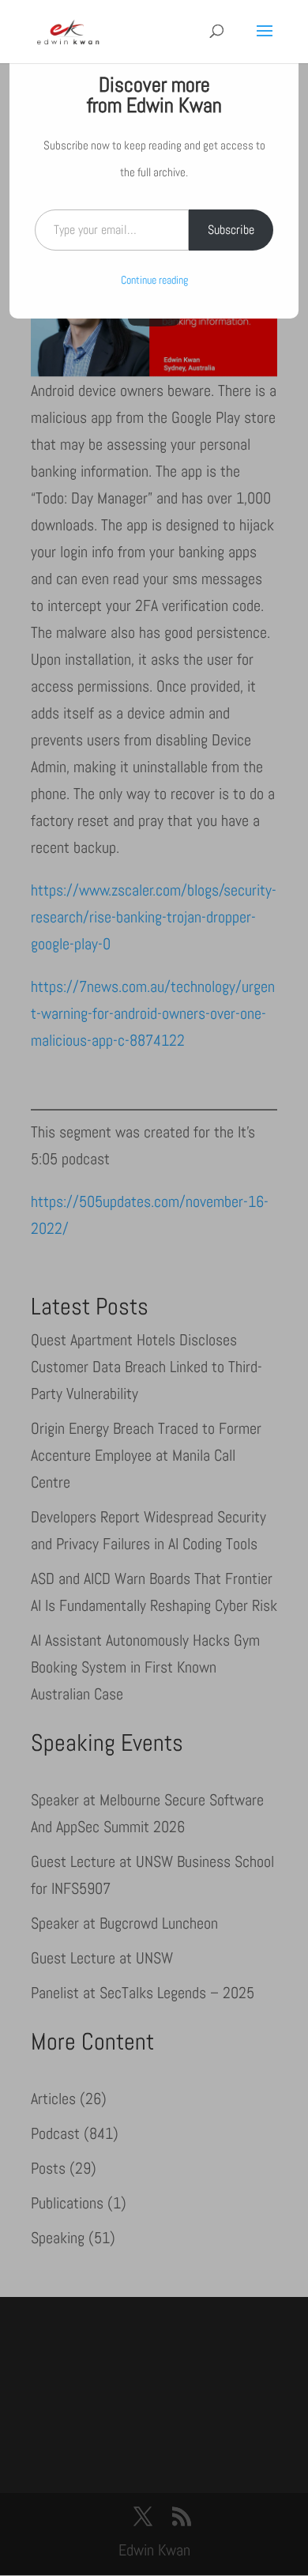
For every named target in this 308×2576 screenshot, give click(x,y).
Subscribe (231, 230)
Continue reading (154, 280)
